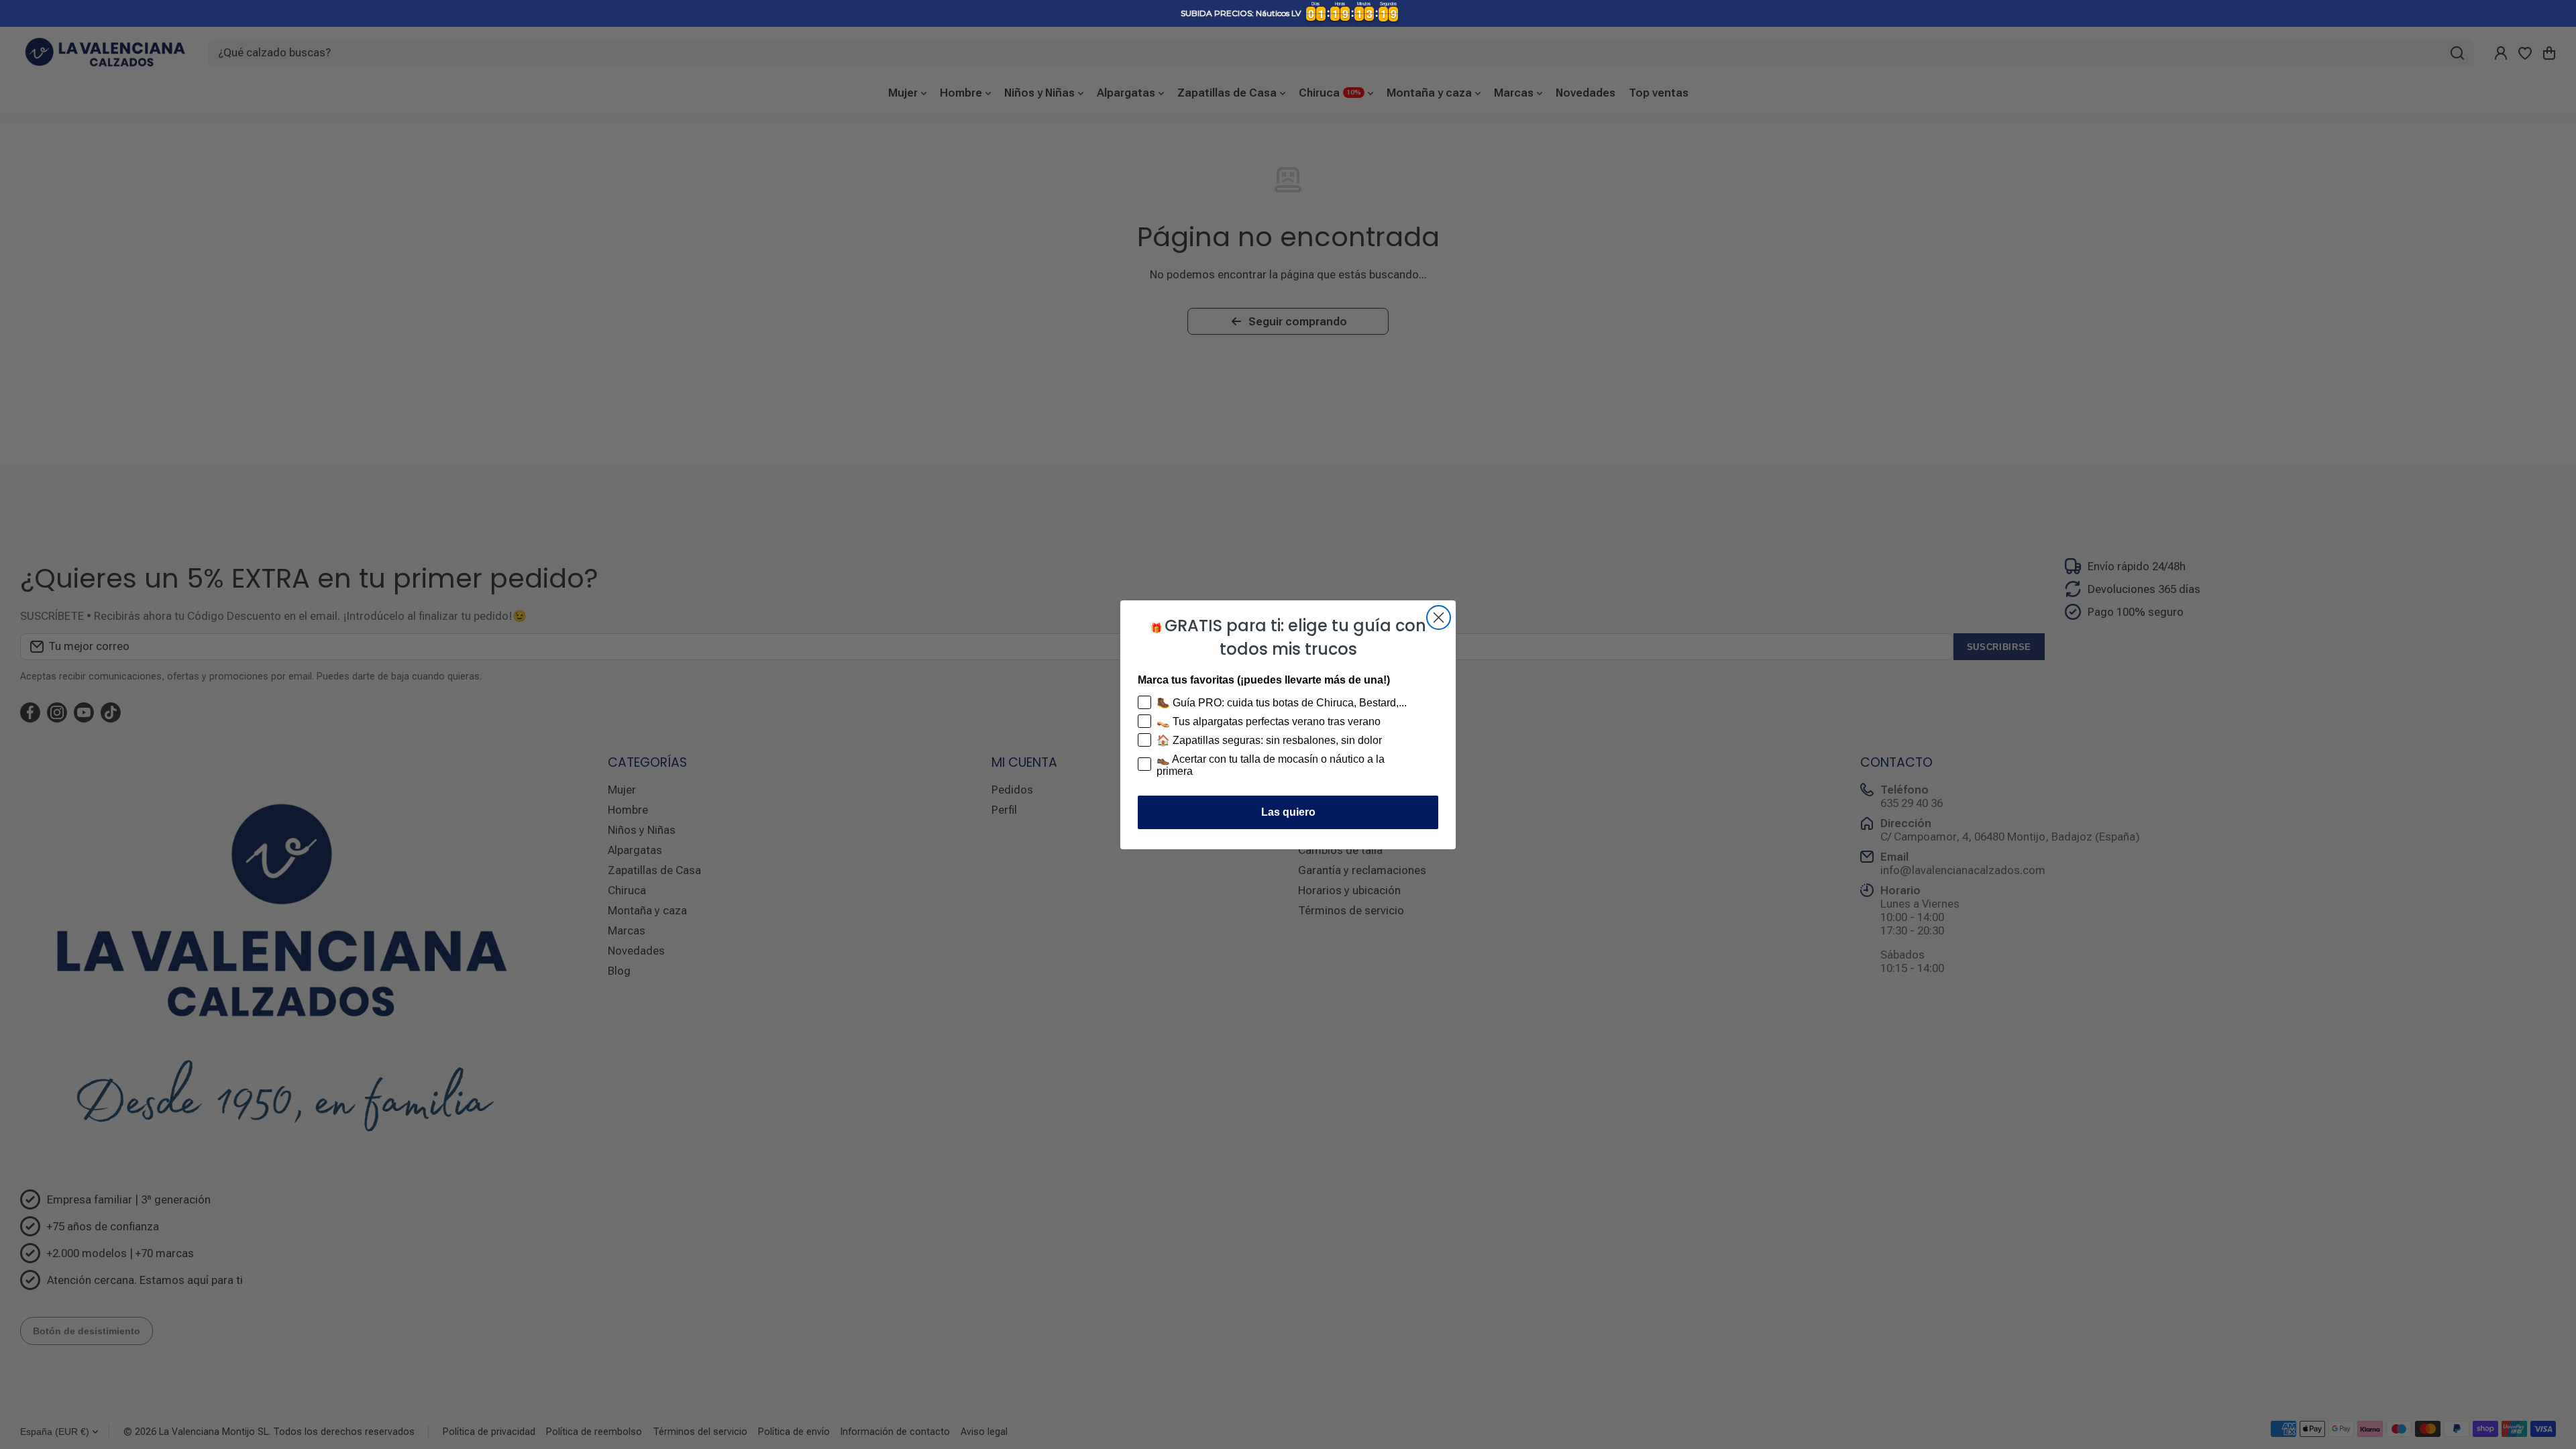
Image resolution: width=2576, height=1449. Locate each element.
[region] (1288, 13)
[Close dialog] (1439, 618)
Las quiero (1288, 812)
